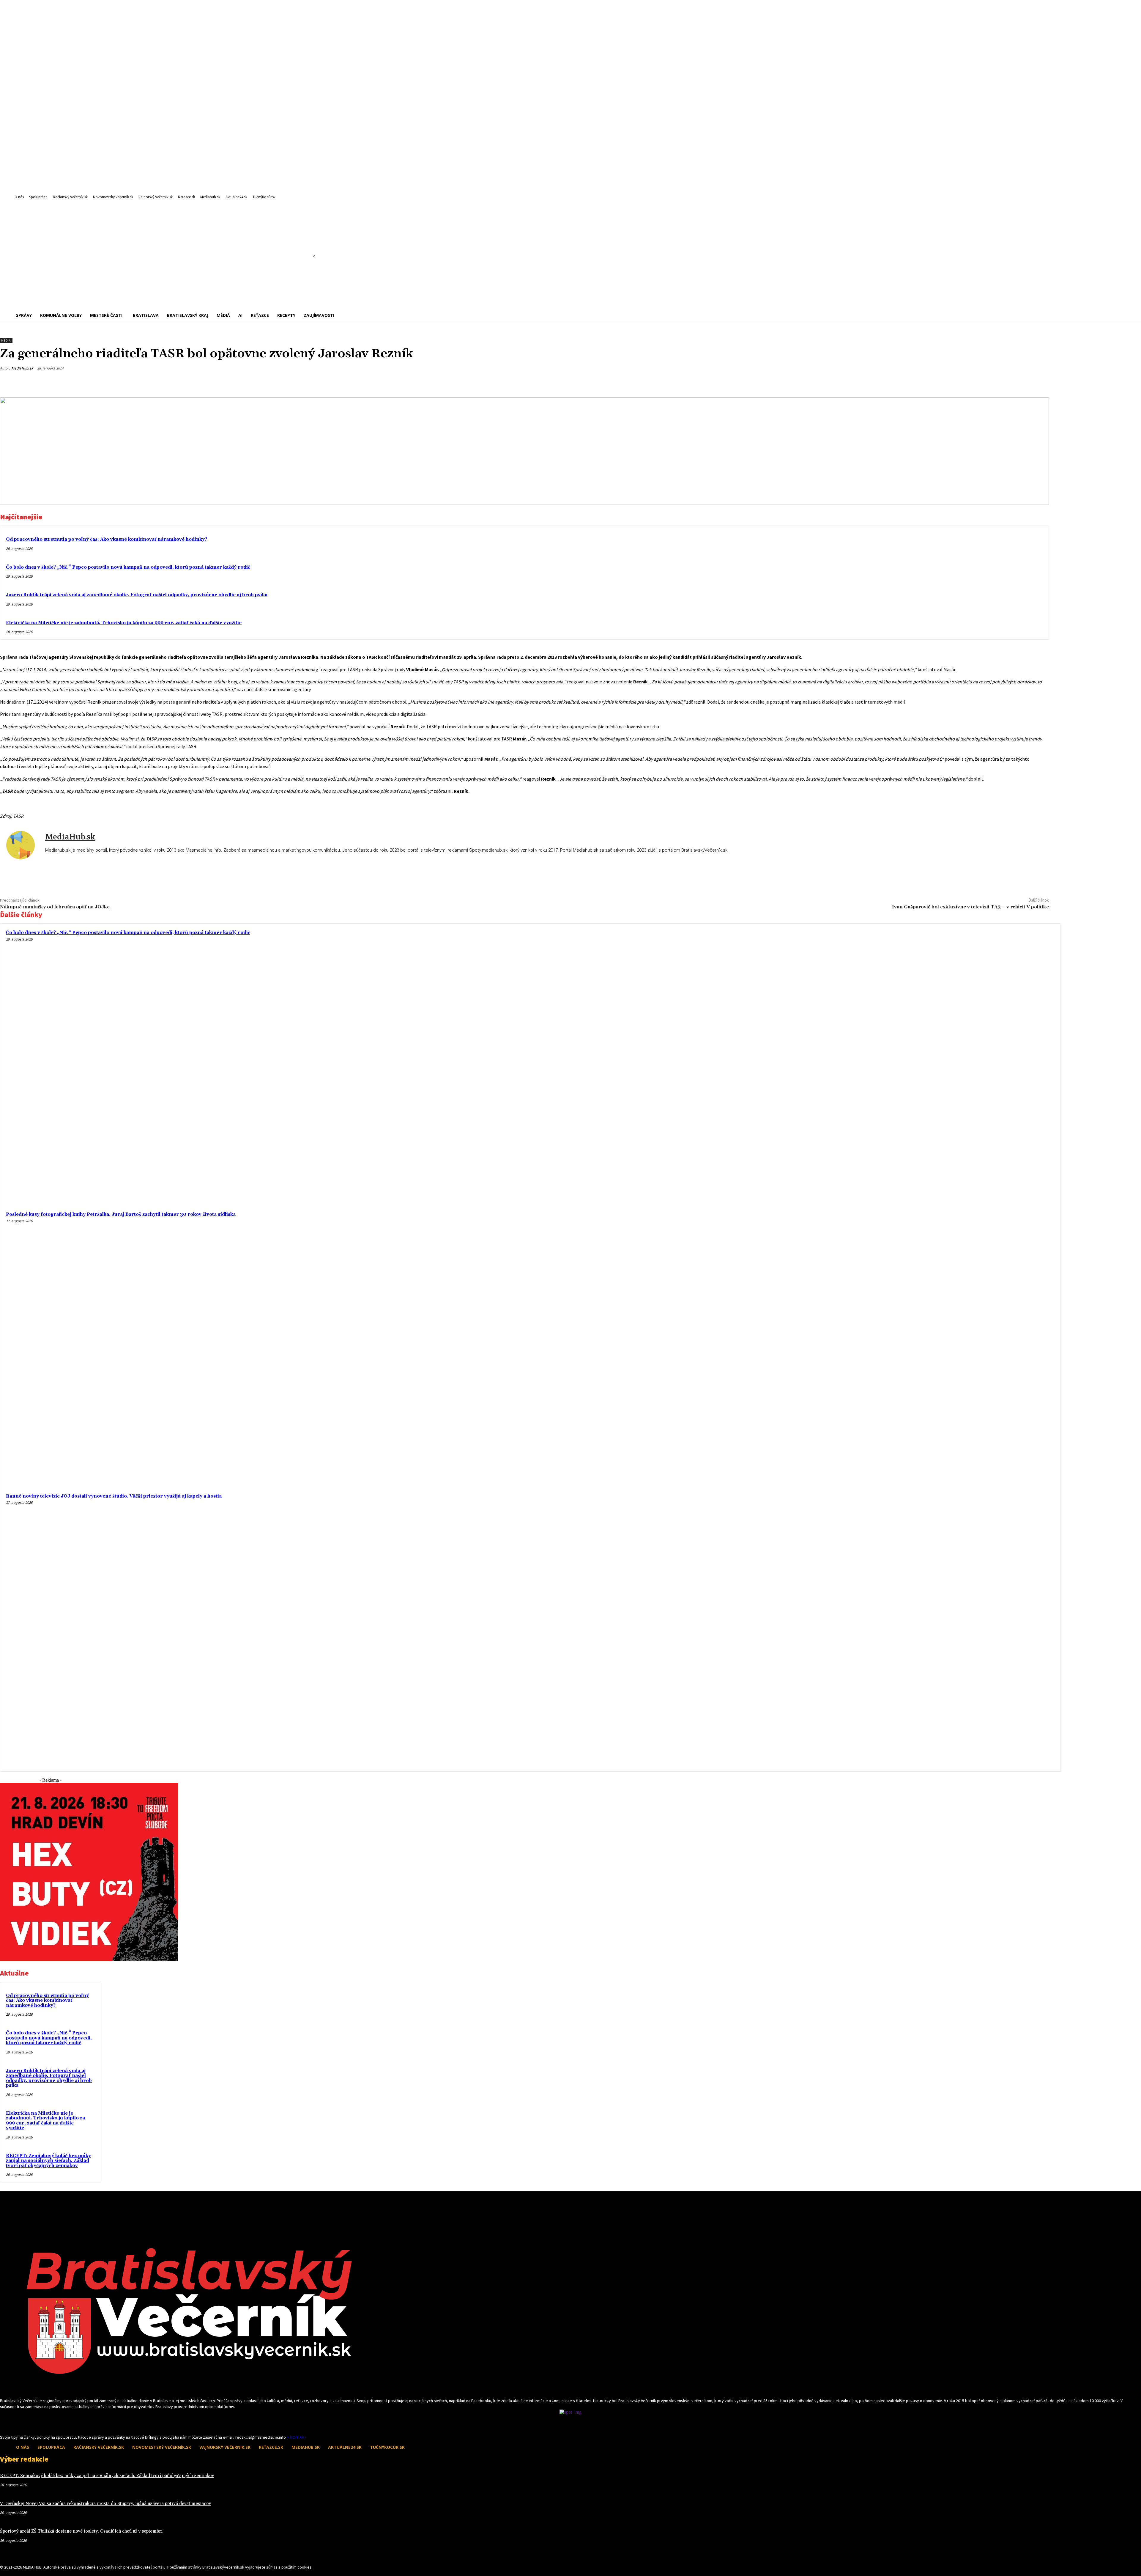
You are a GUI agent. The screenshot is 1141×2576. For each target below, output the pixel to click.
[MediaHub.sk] (23, 845)
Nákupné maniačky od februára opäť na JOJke (55, 907)
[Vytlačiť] (1017, 382)
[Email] (996, 382)
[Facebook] (974, 382)
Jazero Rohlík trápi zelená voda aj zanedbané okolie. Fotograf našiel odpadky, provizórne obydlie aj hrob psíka (137, 595)
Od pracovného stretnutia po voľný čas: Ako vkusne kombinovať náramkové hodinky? (107, 539)
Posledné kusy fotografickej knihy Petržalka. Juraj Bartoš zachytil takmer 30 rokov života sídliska (121, 1214)
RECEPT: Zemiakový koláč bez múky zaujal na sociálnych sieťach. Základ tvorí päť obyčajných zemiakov (48, 2161)
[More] (1039, 382)
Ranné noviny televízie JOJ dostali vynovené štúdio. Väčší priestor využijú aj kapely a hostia (114, 1496)
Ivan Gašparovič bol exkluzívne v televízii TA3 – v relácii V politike (970, 907)
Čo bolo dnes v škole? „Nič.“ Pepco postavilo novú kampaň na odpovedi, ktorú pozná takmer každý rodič (128, 567)
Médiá (6, 341)
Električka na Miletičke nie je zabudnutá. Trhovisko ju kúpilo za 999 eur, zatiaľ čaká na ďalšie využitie (124, 623)
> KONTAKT (297, 2437)
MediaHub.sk (22, 368)
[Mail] (14, 2423)
